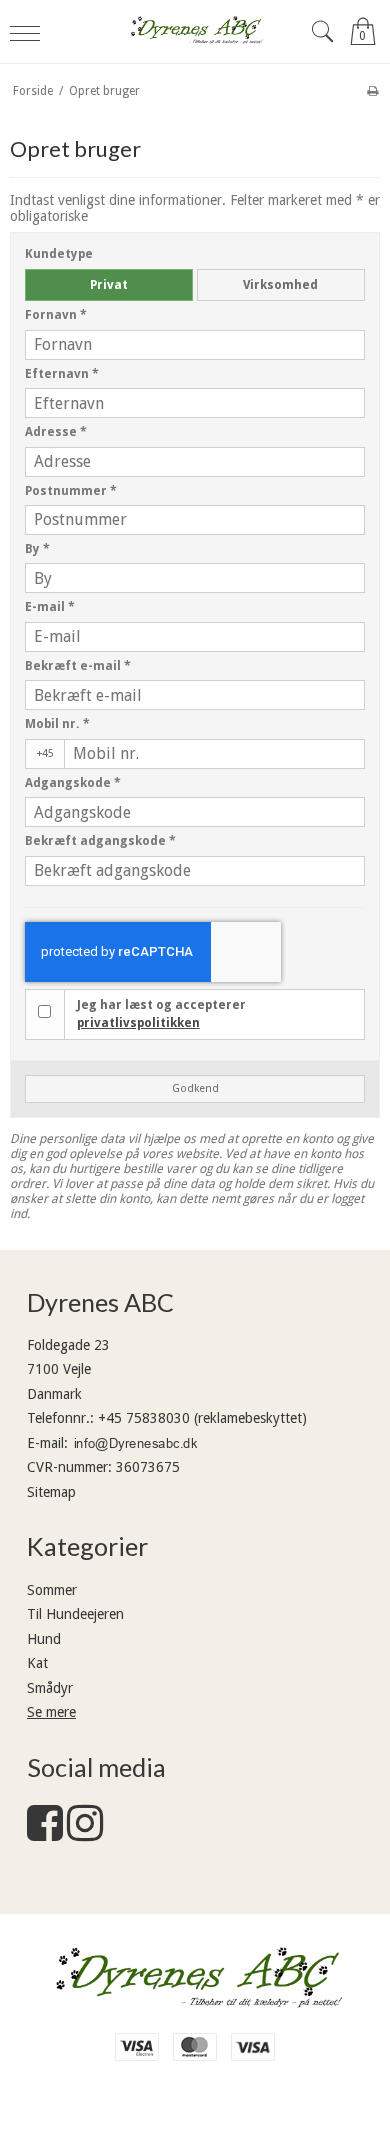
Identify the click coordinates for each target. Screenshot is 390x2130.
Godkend (195, 1088)
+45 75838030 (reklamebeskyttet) (202, 1418)
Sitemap (51, 1492)
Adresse (56, 432)
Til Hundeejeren (75, 1614)
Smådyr (50, 1688)
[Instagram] (85, 1833)
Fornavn (56, 315)
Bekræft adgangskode (100, 841)
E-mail (50, 607)
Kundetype (59, 254)
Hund (44, 1639)
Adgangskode (73, 783)
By (37, 549)
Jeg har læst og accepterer (161, 1014)
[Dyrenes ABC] (195, 31)
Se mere (51, 1712)
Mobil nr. (57, 724)
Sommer (52, 1590)
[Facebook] (45, 1833)
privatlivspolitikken (138, 1023)
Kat (37, 1663)
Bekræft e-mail (78, 666)
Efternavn (62, 374)
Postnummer (71, 491)
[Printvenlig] (372, 91)
